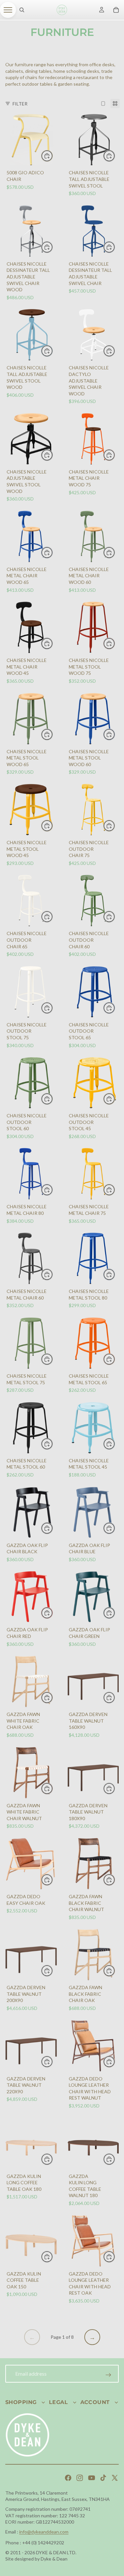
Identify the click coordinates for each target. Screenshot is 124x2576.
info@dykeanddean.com (44, 2532)
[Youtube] (92, 2478)
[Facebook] (68, 2478)
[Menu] (8, 10)
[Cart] (116, 10)
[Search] (22, 10)
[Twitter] (115, 2478)
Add (53, 156)
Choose (115, 156)
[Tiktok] (103, 2478)
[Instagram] (80, 2478)
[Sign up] (108, 2375)
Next (92, 2337)
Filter (20, 104)
